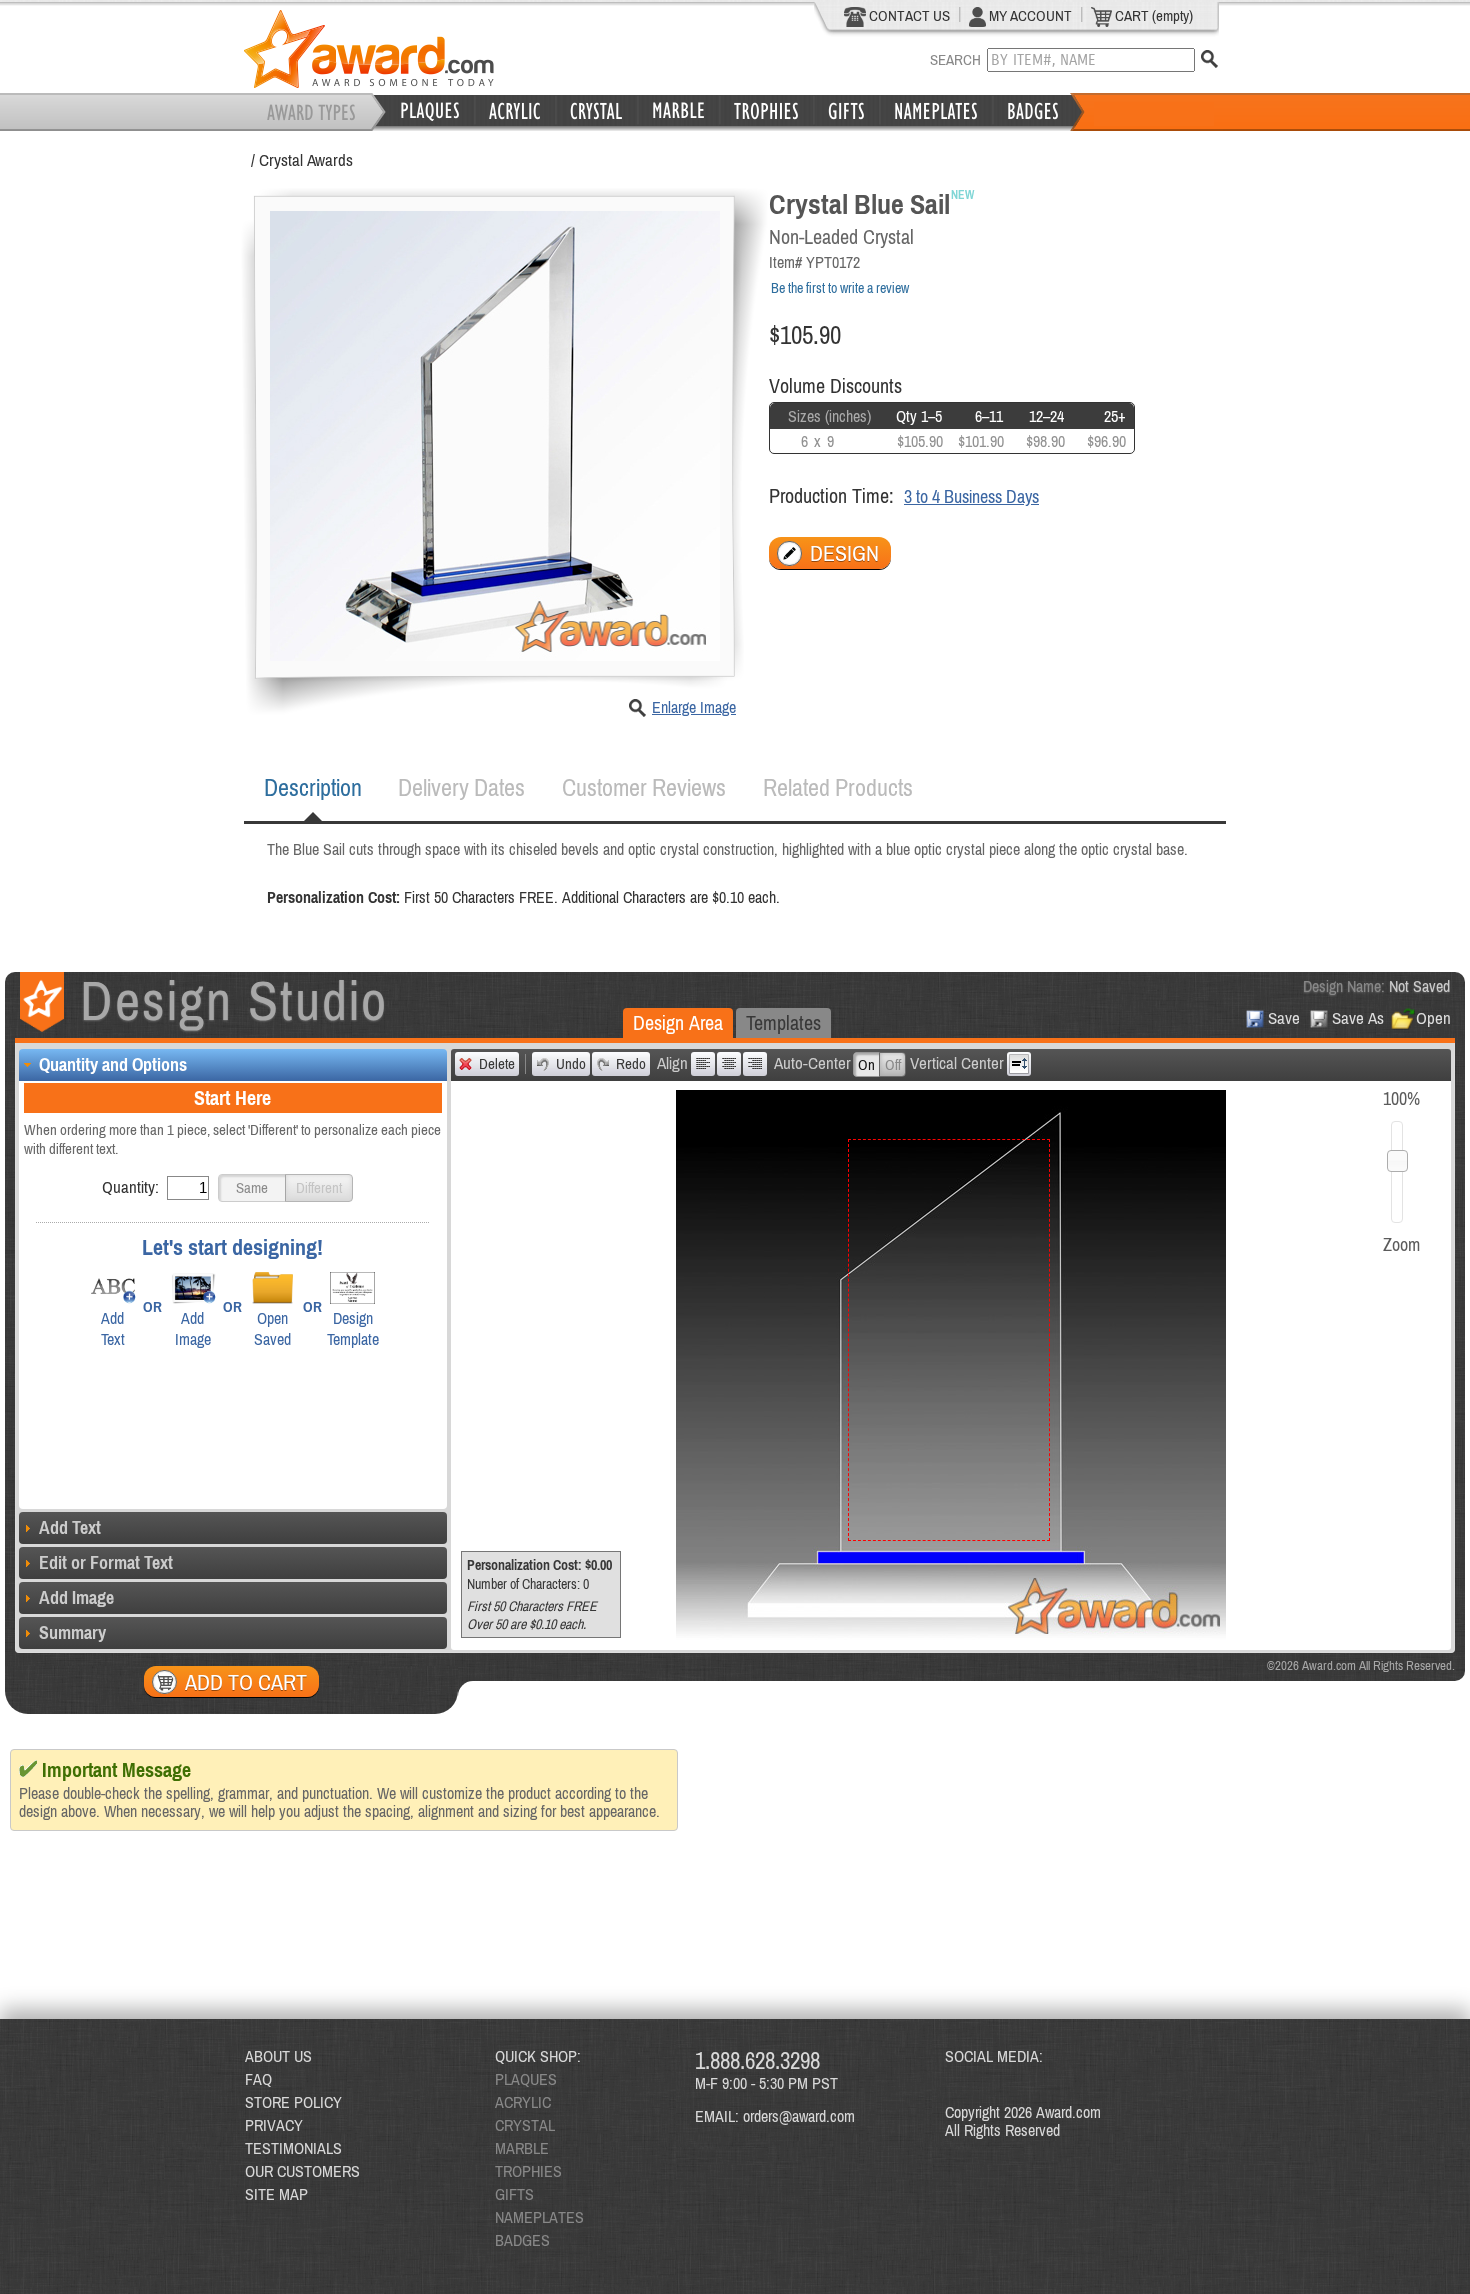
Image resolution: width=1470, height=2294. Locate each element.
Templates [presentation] (783, 1022)
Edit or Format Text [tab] (106, 1562)
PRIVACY (274, 2125)
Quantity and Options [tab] (113, 1064)
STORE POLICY (293, 2102)
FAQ (258, 2079)
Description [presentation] (313, 787)
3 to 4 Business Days (971, 496)
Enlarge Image (694, 707)
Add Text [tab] (70, 1527)
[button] (252, 1188)
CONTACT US (908, 15)
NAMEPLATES (539, 2217)
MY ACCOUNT (1029, 15)
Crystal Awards (306, 160)
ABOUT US (278, 2056)
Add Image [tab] (76, 1597)
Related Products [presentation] (838, 787)
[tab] (313, 788)
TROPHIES (528, 2171)
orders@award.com (799, 2116)
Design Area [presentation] (678, 1022)
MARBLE (522, 2148)
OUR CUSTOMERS (302, 2171)
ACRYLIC (523, 2102)
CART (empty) (1152, 15)
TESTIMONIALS (293, 2148)
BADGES (522, 2240)
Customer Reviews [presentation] (644, 787)
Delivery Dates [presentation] (461, 787)
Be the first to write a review (840, 288)
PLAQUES (526, 2079)
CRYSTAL (525, 2125)
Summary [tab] (72, 1632)
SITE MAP (276, 2194)
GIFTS (514, 2194)
